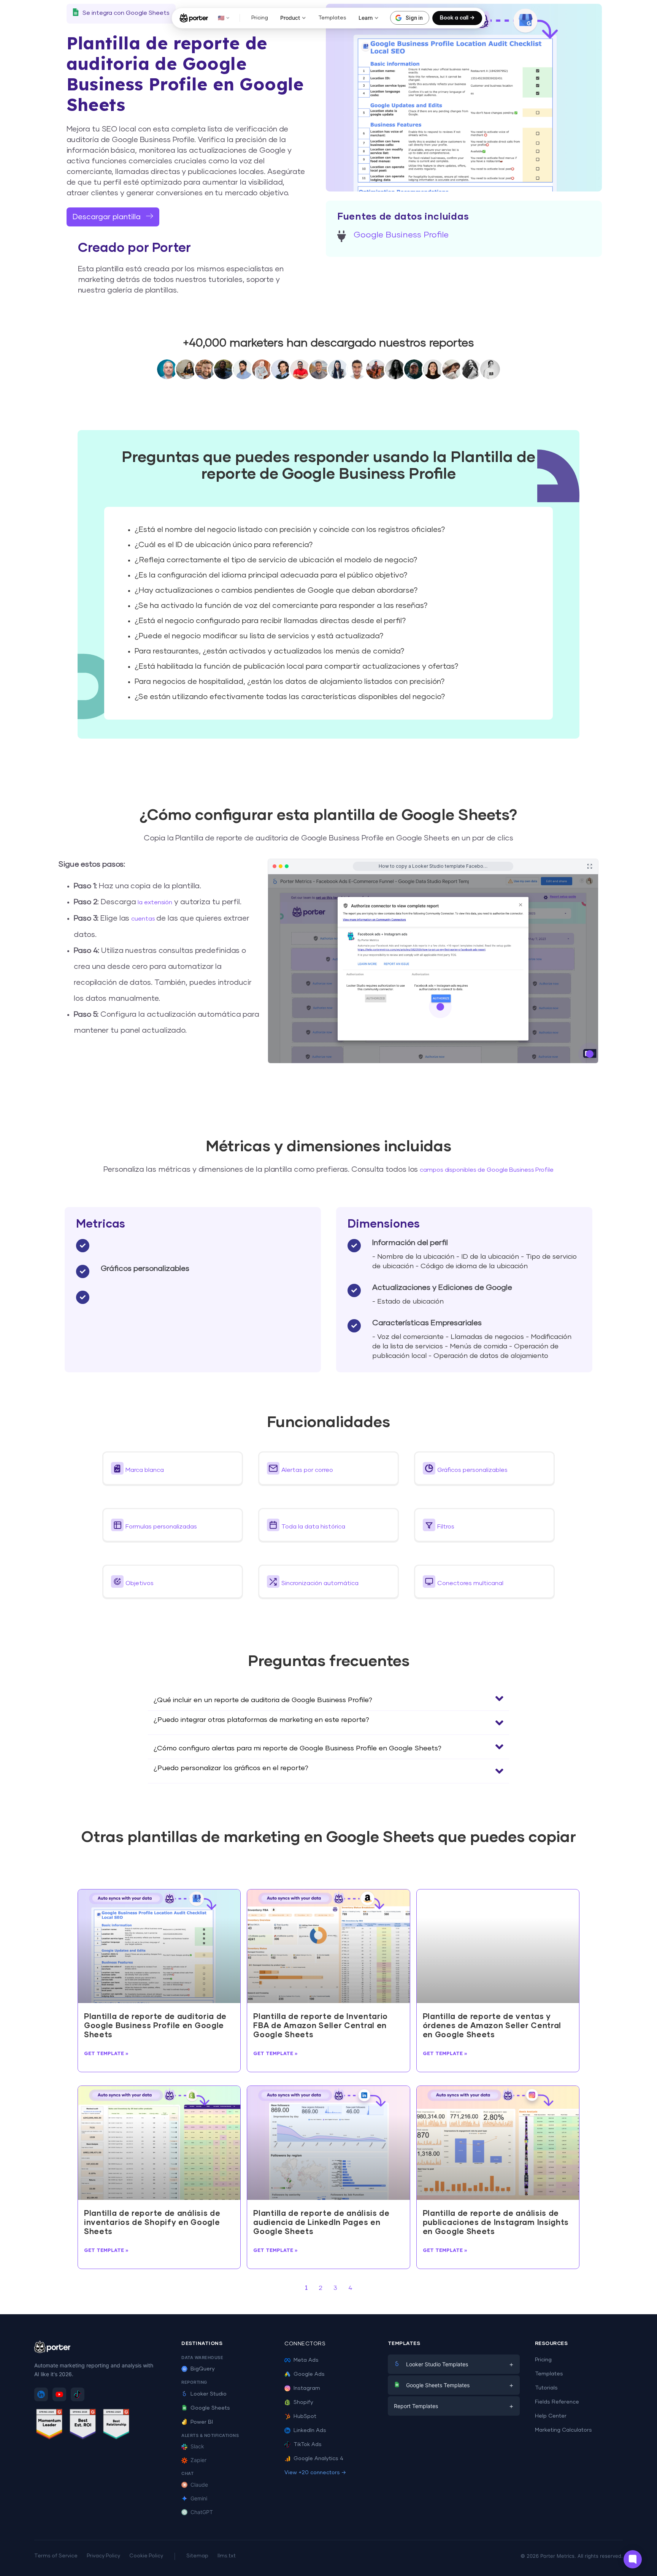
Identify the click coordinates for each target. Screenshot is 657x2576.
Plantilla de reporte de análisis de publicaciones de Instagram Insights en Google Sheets (496, 2223)
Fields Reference (557, 2402)
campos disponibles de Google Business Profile (487, 1170)
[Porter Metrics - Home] (194, 18)
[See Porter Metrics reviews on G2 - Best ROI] (83, 2425)
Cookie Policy (146, 2556)
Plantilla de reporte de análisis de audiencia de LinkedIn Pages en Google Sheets (321, 2223)
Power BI (202, 2422)
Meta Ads (306, 2360)
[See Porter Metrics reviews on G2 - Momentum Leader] (49, 2425)
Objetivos (140, 1583)
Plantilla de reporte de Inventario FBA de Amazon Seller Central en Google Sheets (321, 2026)
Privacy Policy (103, 2556)
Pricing (260, 18)
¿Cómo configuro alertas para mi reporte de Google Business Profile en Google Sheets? (298, 1748)
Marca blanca (145, 1470)
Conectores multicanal (470, 1583)
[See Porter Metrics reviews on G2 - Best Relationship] (116, 2425)
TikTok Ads (308, 2445)
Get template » (106, 2053)
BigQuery (203, 2369)
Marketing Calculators (563, 2430)
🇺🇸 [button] (221, 18)
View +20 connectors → (315, 2473)
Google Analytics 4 (318, 2459)
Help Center (551, 2416)
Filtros (446, 1527)
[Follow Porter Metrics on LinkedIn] (41, 2394)
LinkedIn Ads (310, 2430)
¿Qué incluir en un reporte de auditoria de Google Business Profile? (263, 1700)
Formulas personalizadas (161, 1527)
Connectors (305, 2344)
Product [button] (290, 18)
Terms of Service (56, 2556)
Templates (332, 18)
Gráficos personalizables (472, 1470)
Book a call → (457, 18)
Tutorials (546, 2388)
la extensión (155, 902)
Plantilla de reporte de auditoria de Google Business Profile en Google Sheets (155, 2026)
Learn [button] (366, 18)
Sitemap (197, 2556)
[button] (173, 1468)
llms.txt (227, 2556)
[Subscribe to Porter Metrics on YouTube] (59, 2394)
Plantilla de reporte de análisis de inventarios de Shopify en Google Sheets (152, 2223)
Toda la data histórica (313, 1527)
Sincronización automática (320, 1583)
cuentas (144, 919)
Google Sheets (210, 2408)
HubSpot (305, 2416)
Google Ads (309, 2374)
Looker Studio (209, 2394)
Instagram (307, 2388)
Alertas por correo (307, 1470)
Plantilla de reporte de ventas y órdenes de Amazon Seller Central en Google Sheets (492, 2026)
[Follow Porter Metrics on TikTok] (78, 2394)
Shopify (303, 2402)
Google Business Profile (401, 235)
